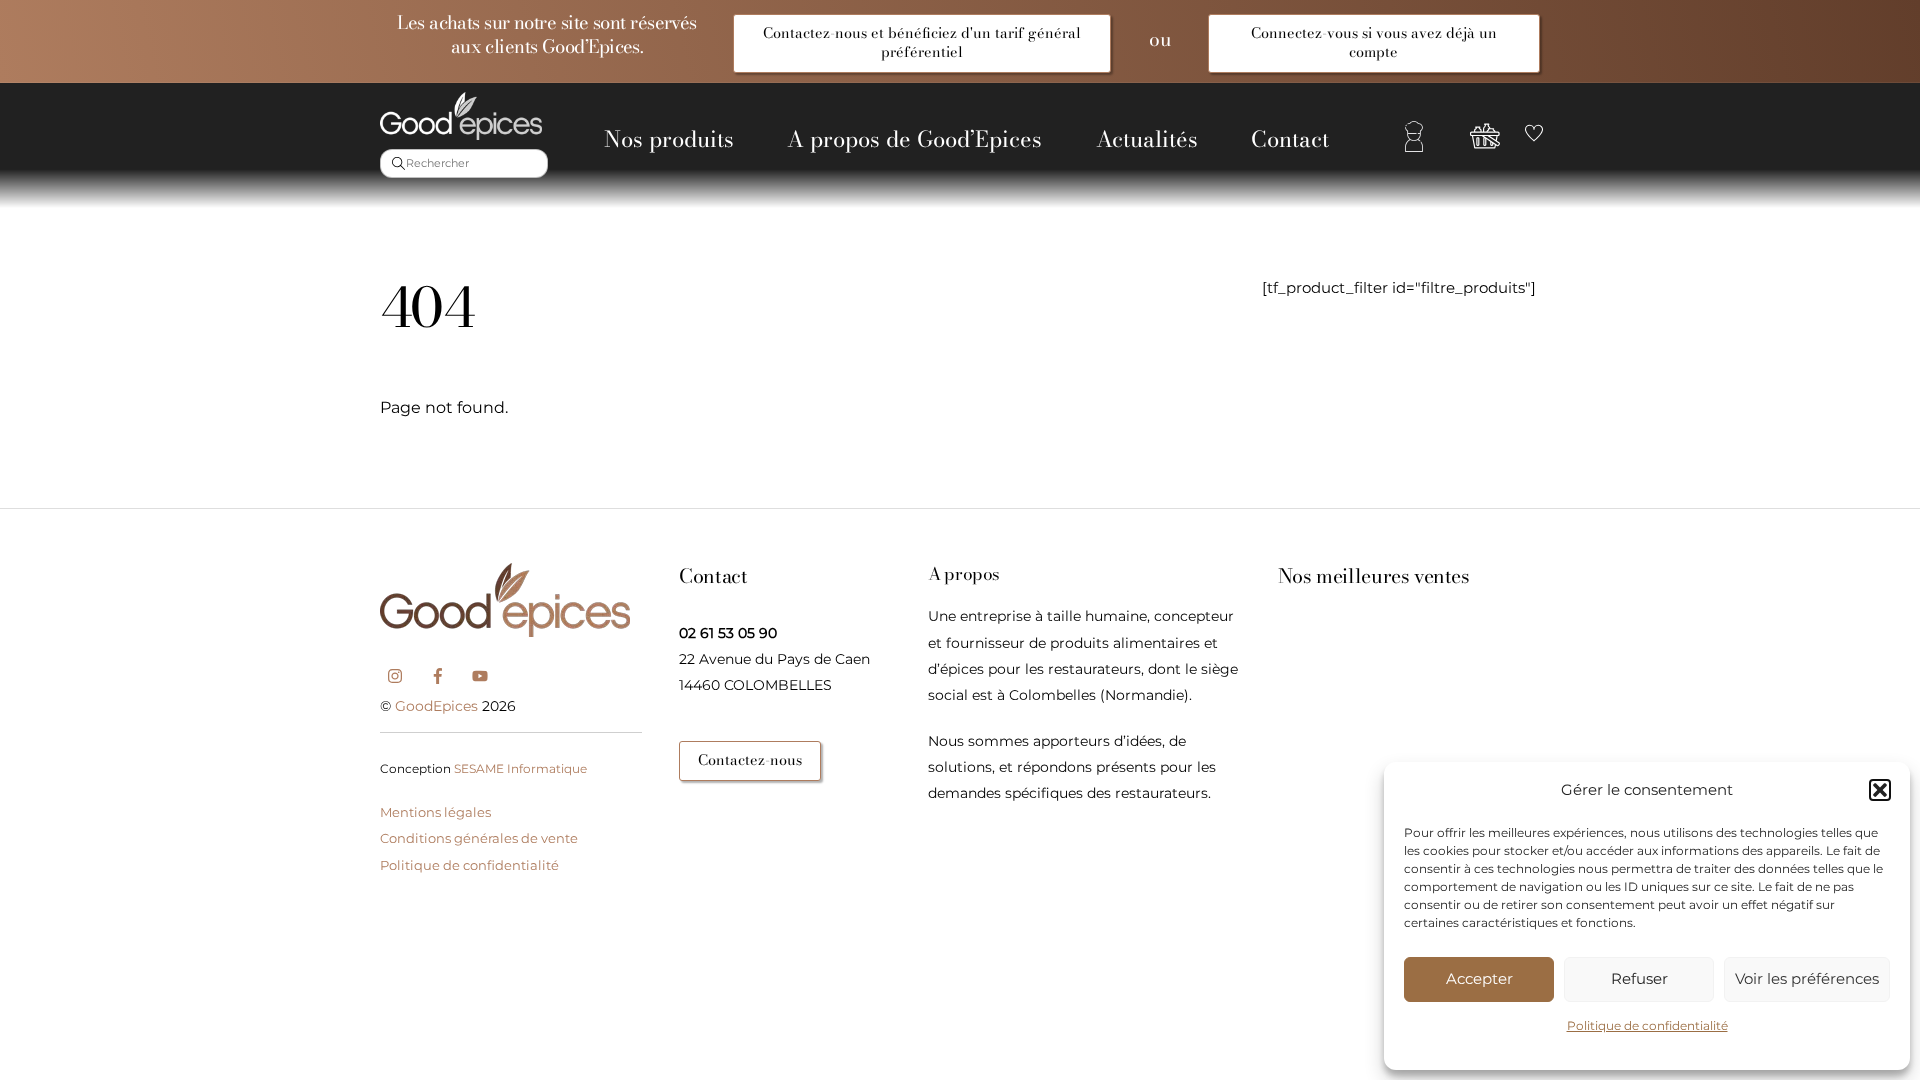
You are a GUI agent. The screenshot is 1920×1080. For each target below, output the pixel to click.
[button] (1880, 790)
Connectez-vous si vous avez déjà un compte (1374, 42)
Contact (1290, 139)
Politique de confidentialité (1647, 1025)
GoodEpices (436, 706)
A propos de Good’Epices (914, 139)
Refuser (1639, 978)
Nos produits (669, 139)
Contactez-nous (750, 760)
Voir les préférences (1807, 978)
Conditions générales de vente (479, 838)
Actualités (1147, 139)
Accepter (1479, 978)
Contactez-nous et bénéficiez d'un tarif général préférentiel (922, 42)
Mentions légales (435, 812)
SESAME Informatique (520, 768)
